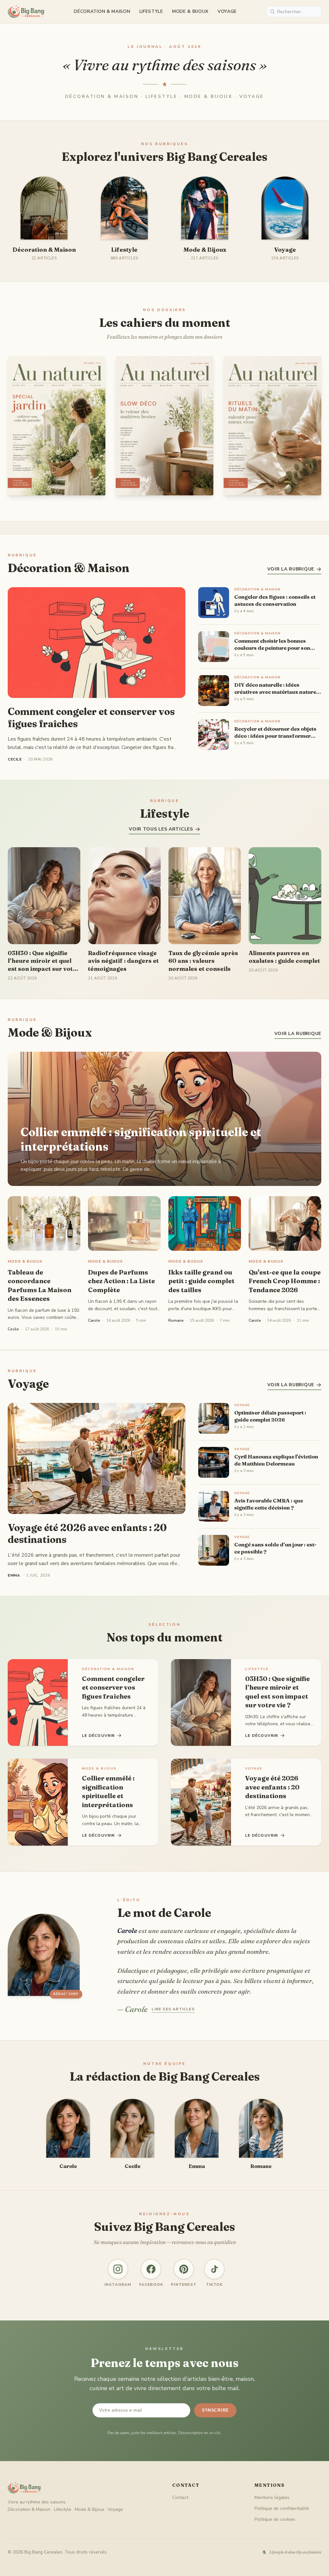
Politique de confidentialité (282, 2508)
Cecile (13, 1329)
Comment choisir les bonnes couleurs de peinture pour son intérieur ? (272, 644)
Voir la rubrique (291, 569)
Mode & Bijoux (190, 11)
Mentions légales (272, 2498)
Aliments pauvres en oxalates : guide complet (284, 957)
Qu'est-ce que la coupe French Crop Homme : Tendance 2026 (285, 1281)
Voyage (227, 11)
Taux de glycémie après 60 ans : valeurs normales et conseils (203, 961)
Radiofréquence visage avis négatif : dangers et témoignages (123, 961)
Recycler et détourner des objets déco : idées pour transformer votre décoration (275, 732)
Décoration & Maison (102, 11)
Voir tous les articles (161, 829)
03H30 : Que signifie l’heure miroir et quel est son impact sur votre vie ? (44, 961)
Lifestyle (151, 11)
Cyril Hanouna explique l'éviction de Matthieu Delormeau (276, 1460)
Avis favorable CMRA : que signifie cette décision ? (269, 1504)
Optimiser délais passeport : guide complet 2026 (270, 1416)
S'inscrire (215, 2410)
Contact (180, 2498)
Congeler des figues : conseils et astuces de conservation (275, 600)
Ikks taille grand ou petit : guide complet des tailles (201, 1281)
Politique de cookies (275, 2519)
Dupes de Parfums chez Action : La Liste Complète (121, 1281)
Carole (94, 1320)
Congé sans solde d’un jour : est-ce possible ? (275, 1548)
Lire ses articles (173, 2009)
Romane (176, 1320)
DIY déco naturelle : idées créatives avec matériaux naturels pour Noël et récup (277, 688)
